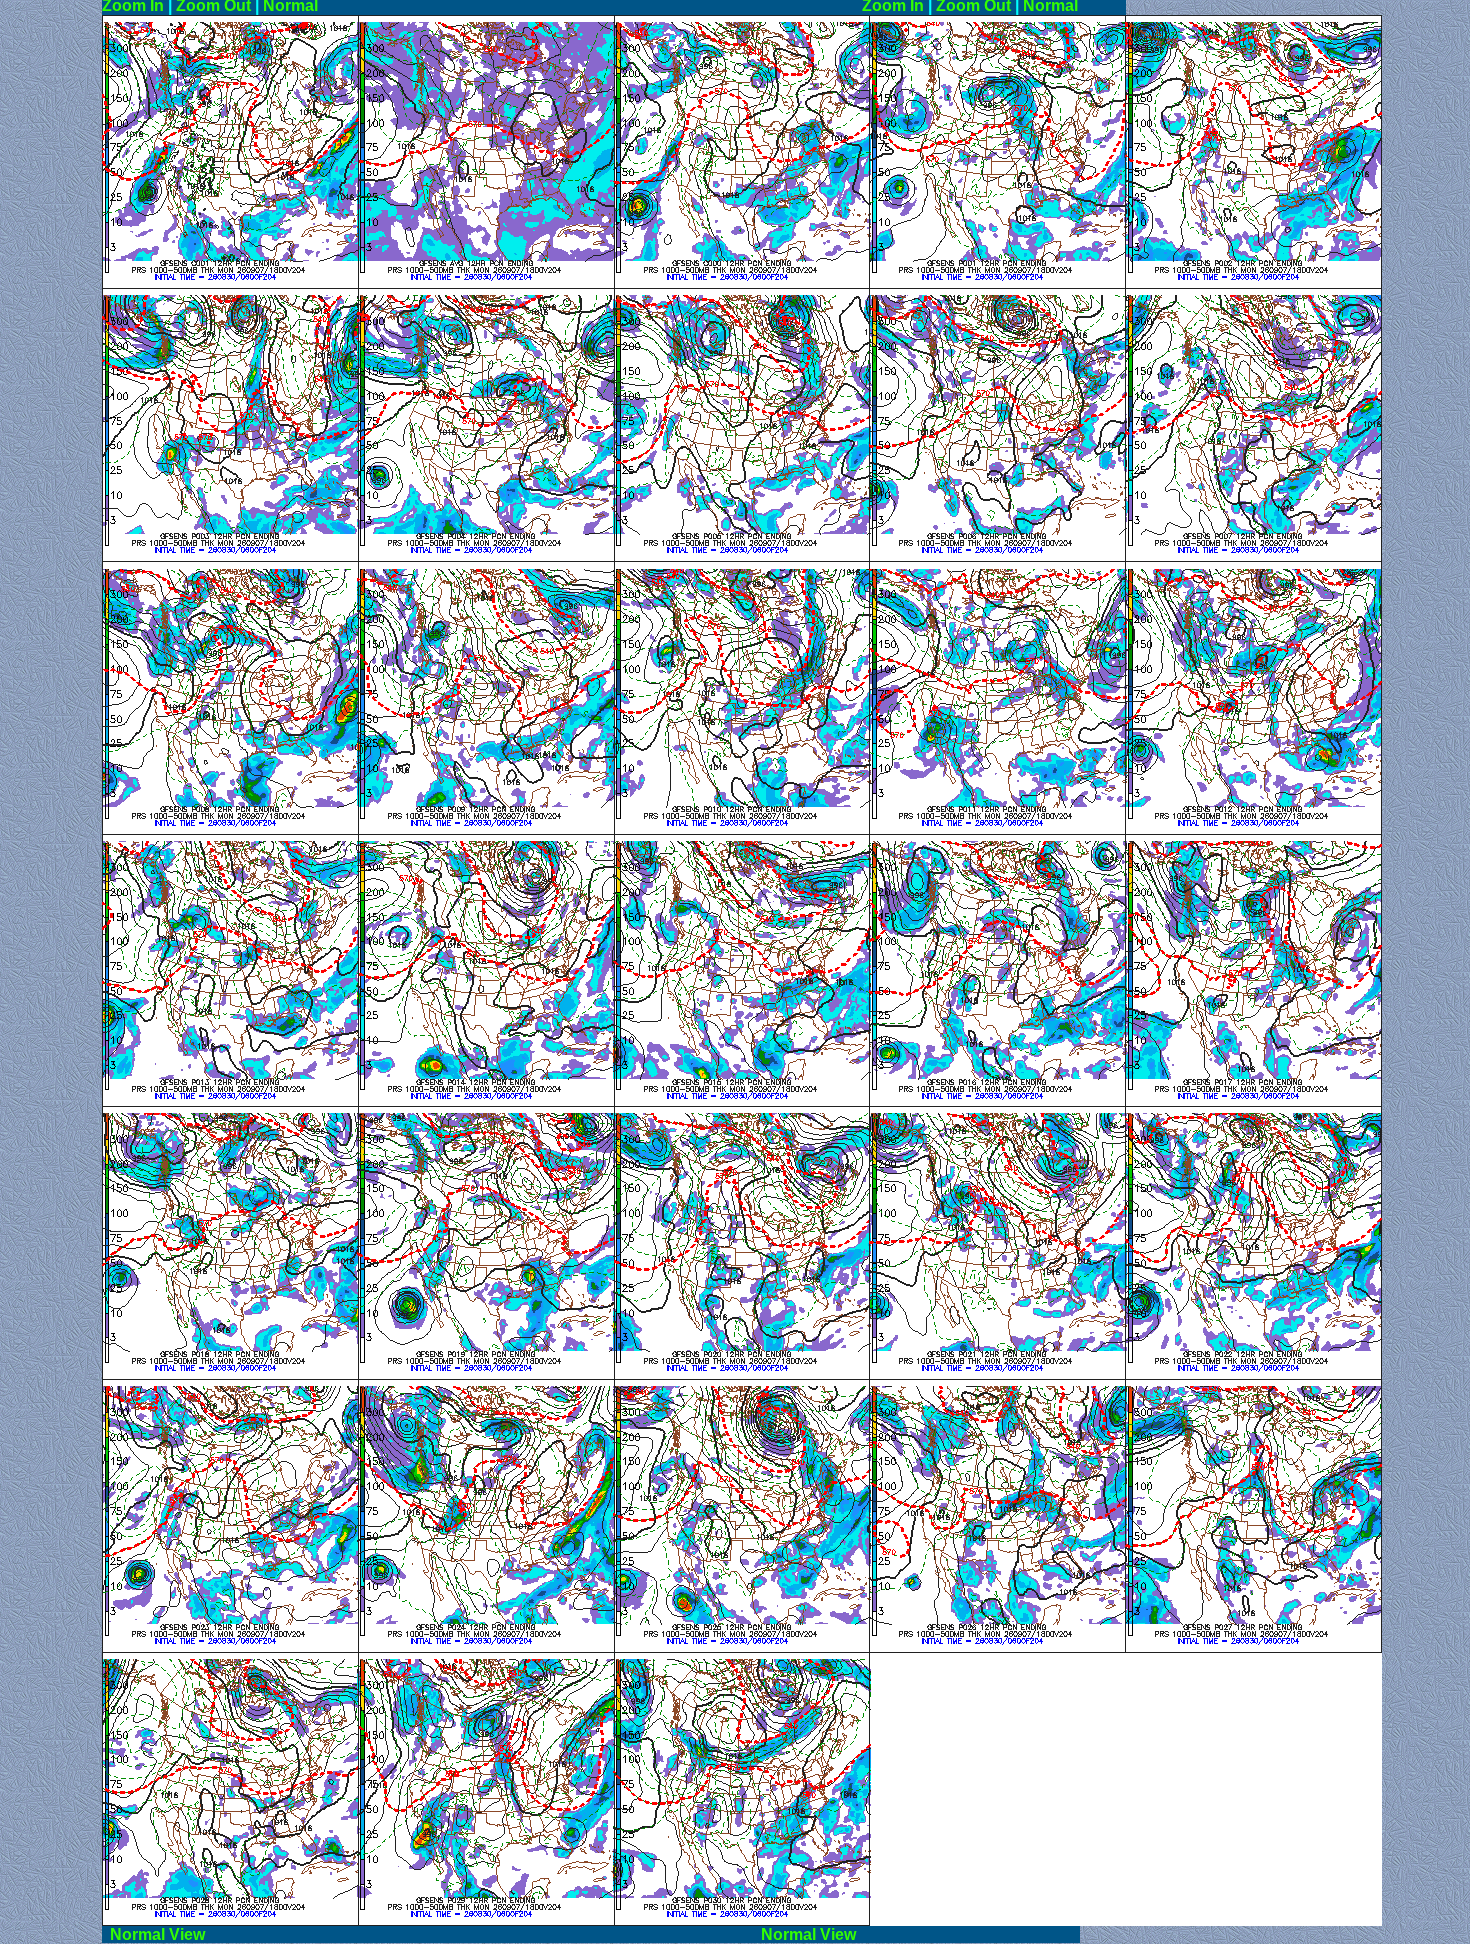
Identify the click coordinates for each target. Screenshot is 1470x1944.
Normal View (427, 1934)
